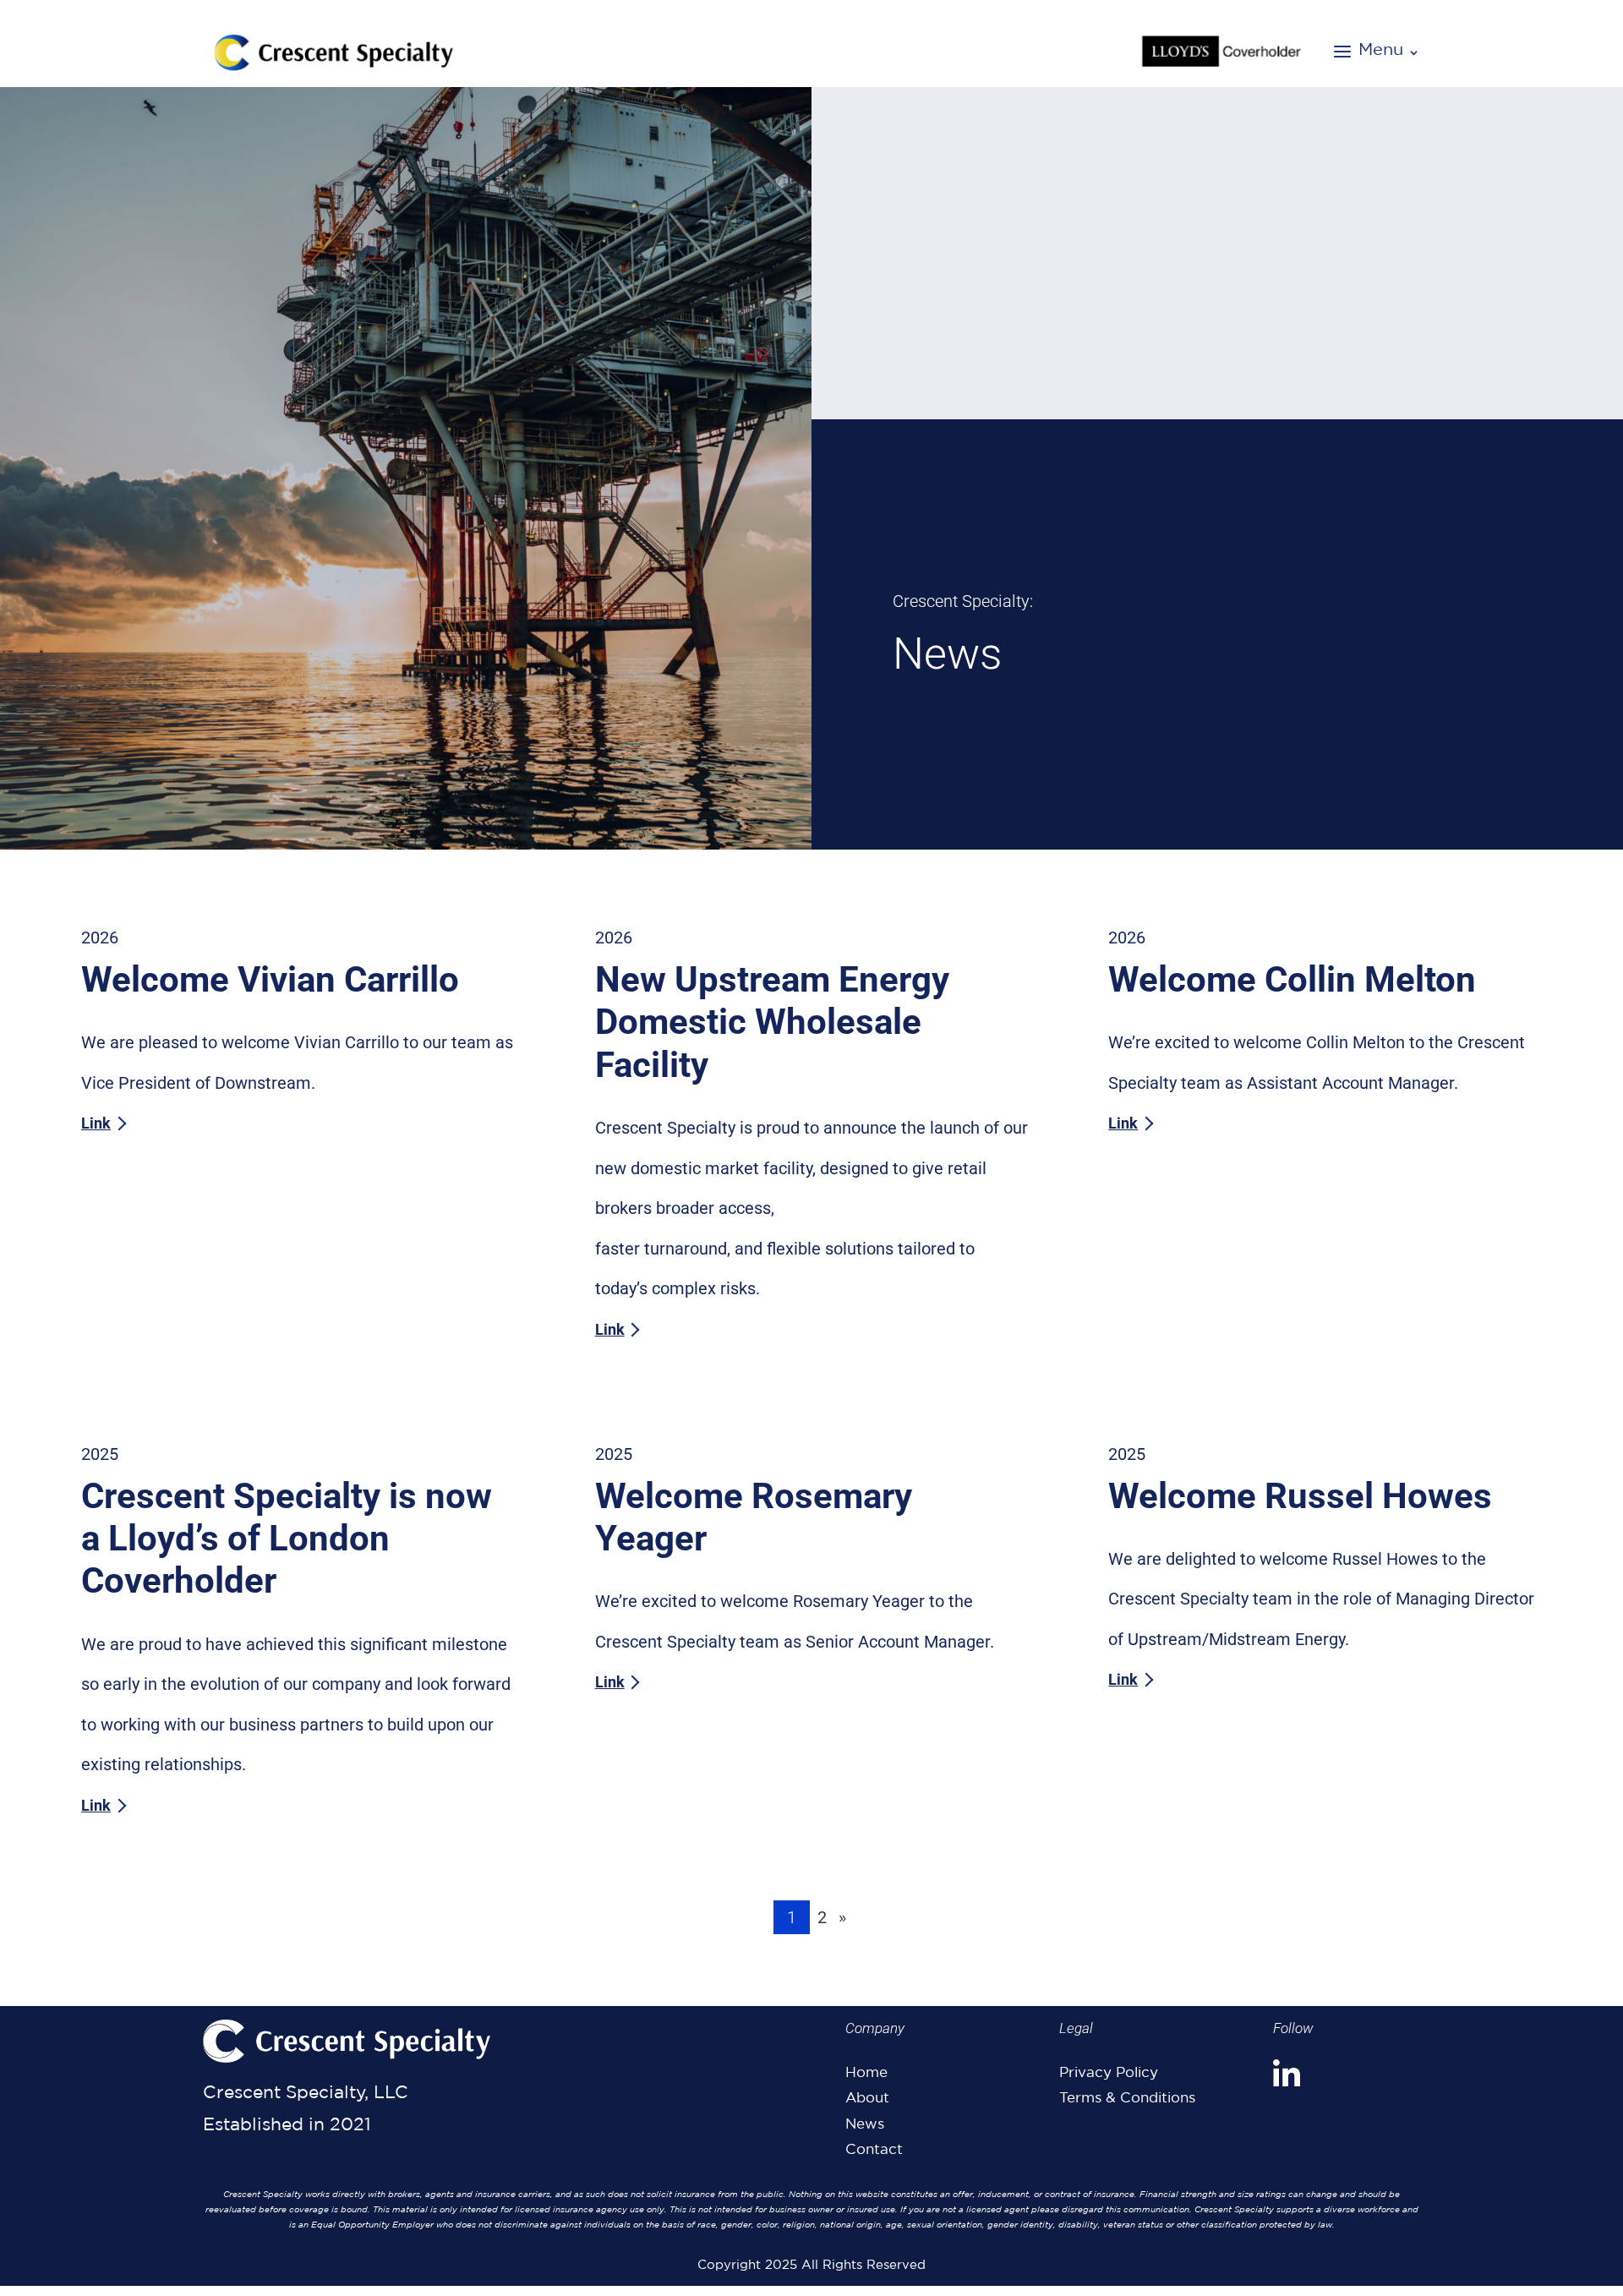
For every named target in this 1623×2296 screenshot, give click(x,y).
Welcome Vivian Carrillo (270, 979)
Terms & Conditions (1127, 2097)
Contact (874, 2149)
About (867, 2097)
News (865, 2124)
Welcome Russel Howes (1300, 1496)
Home (866, 2072)
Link (96, 1123)
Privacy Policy (1109, 2072)
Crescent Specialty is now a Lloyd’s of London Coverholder (287, 1539)
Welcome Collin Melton (1292, 979)
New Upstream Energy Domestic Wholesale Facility (772, 1022)
